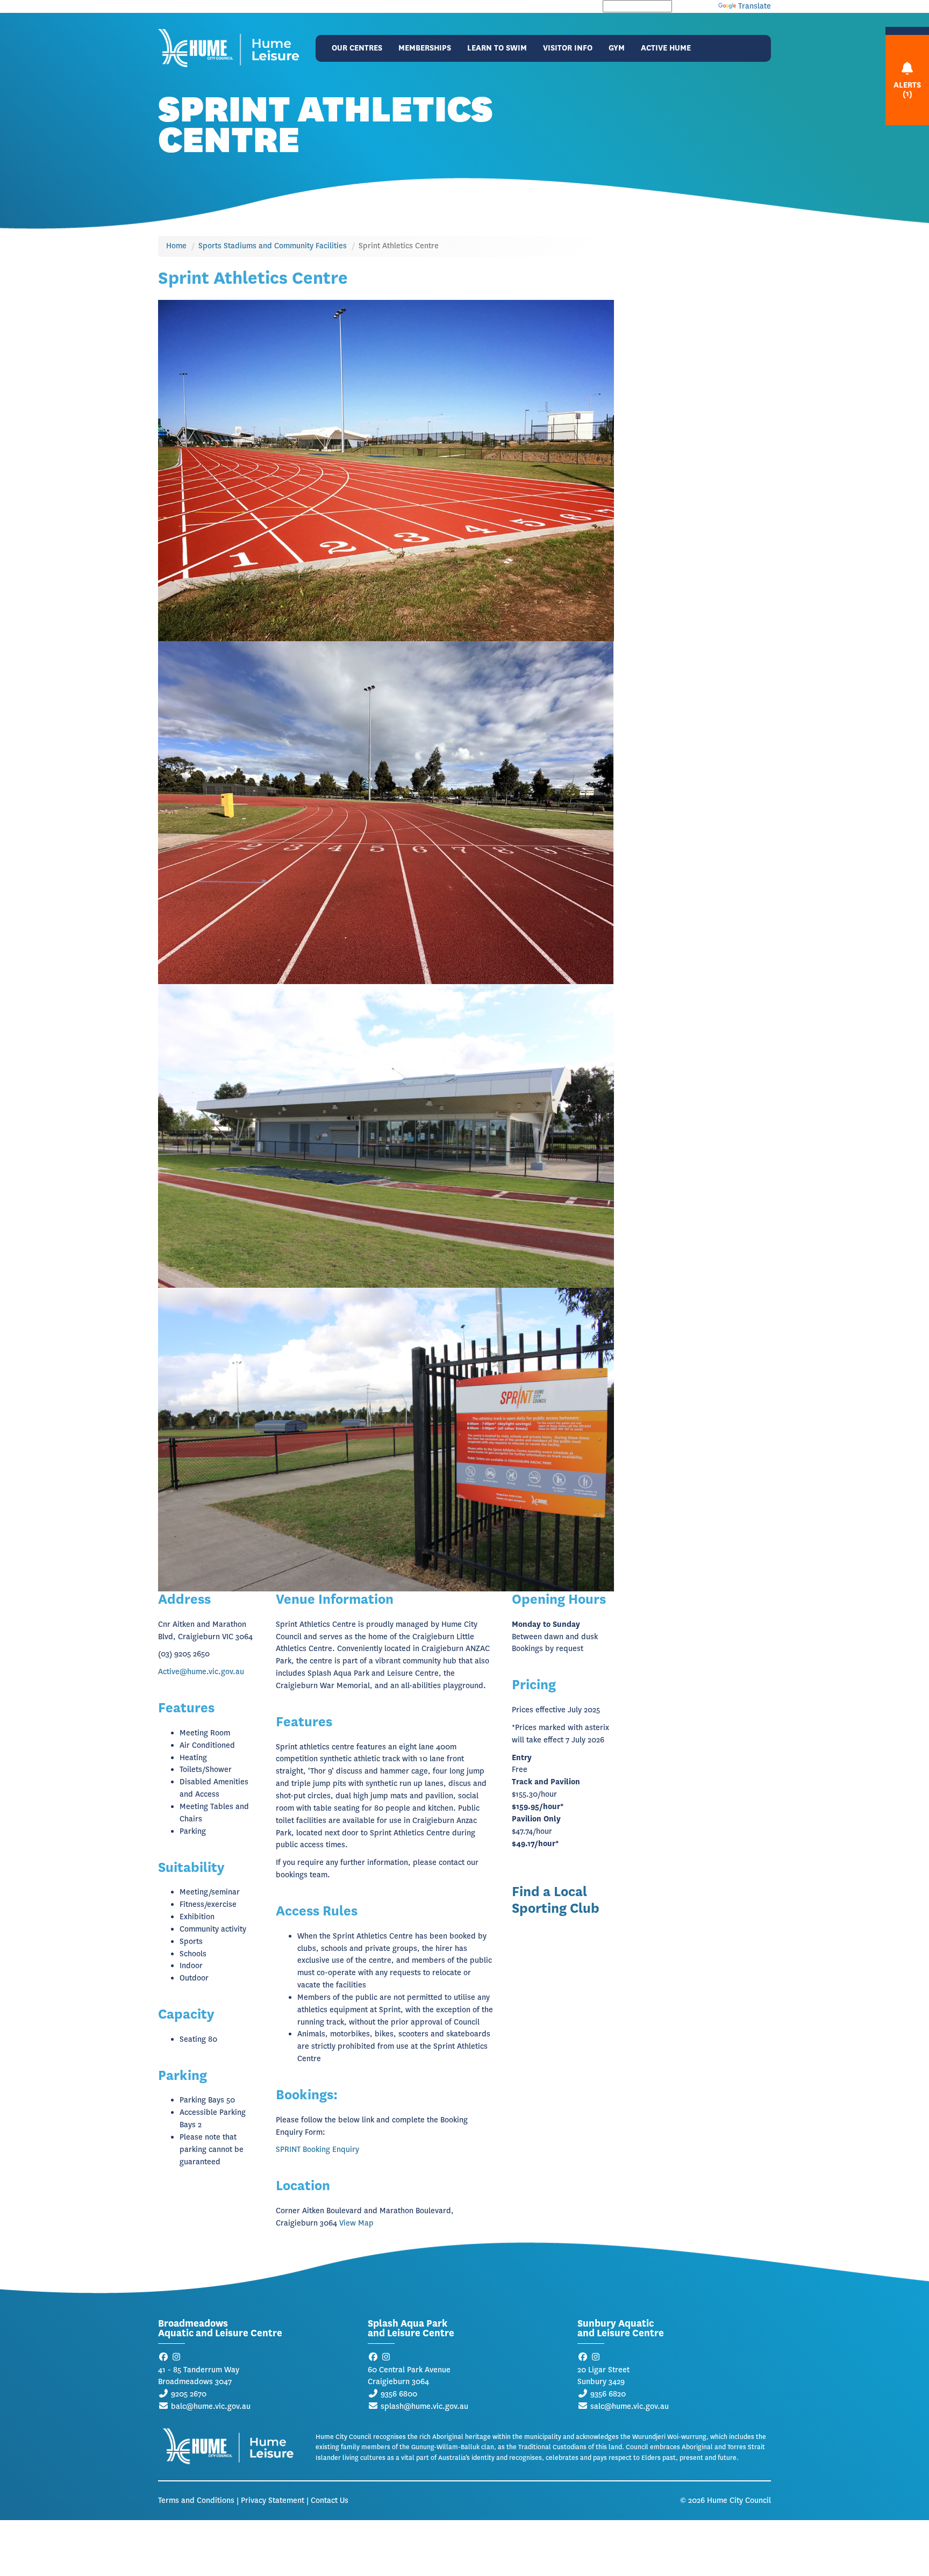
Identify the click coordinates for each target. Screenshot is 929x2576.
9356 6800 (399, 2394)
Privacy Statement (273, 2500)
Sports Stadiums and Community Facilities (273, 246)
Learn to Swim (497, 48)
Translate (755, 6)
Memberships (425, 48)
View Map (356, 2223)
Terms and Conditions (196, 2500)
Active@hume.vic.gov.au (201, 1672)
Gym (617, 48)
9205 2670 (189, 2394)
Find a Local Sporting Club (556, 1900)
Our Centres (357, 48)
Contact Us (330, 2500)
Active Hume (666, 48)
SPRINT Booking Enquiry (317, 2150)
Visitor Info (568, 48)
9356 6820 (608, 2394)
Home (176, 246)
